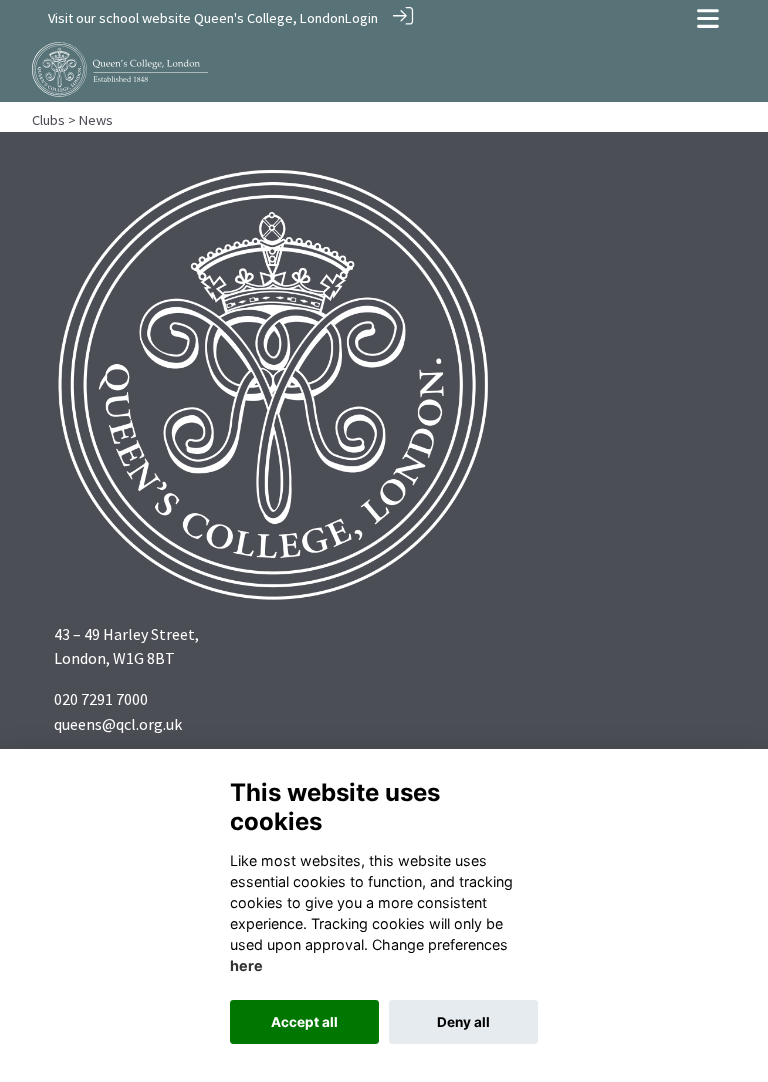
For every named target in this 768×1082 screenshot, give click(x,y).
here (246, 965)
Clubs (48, 120)
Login (361, 18)
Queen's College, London (269, 18)
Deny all (463, 1022)
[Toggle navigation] (708, 18)
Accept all (304, 1022)
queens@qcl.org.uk (118, 724)
